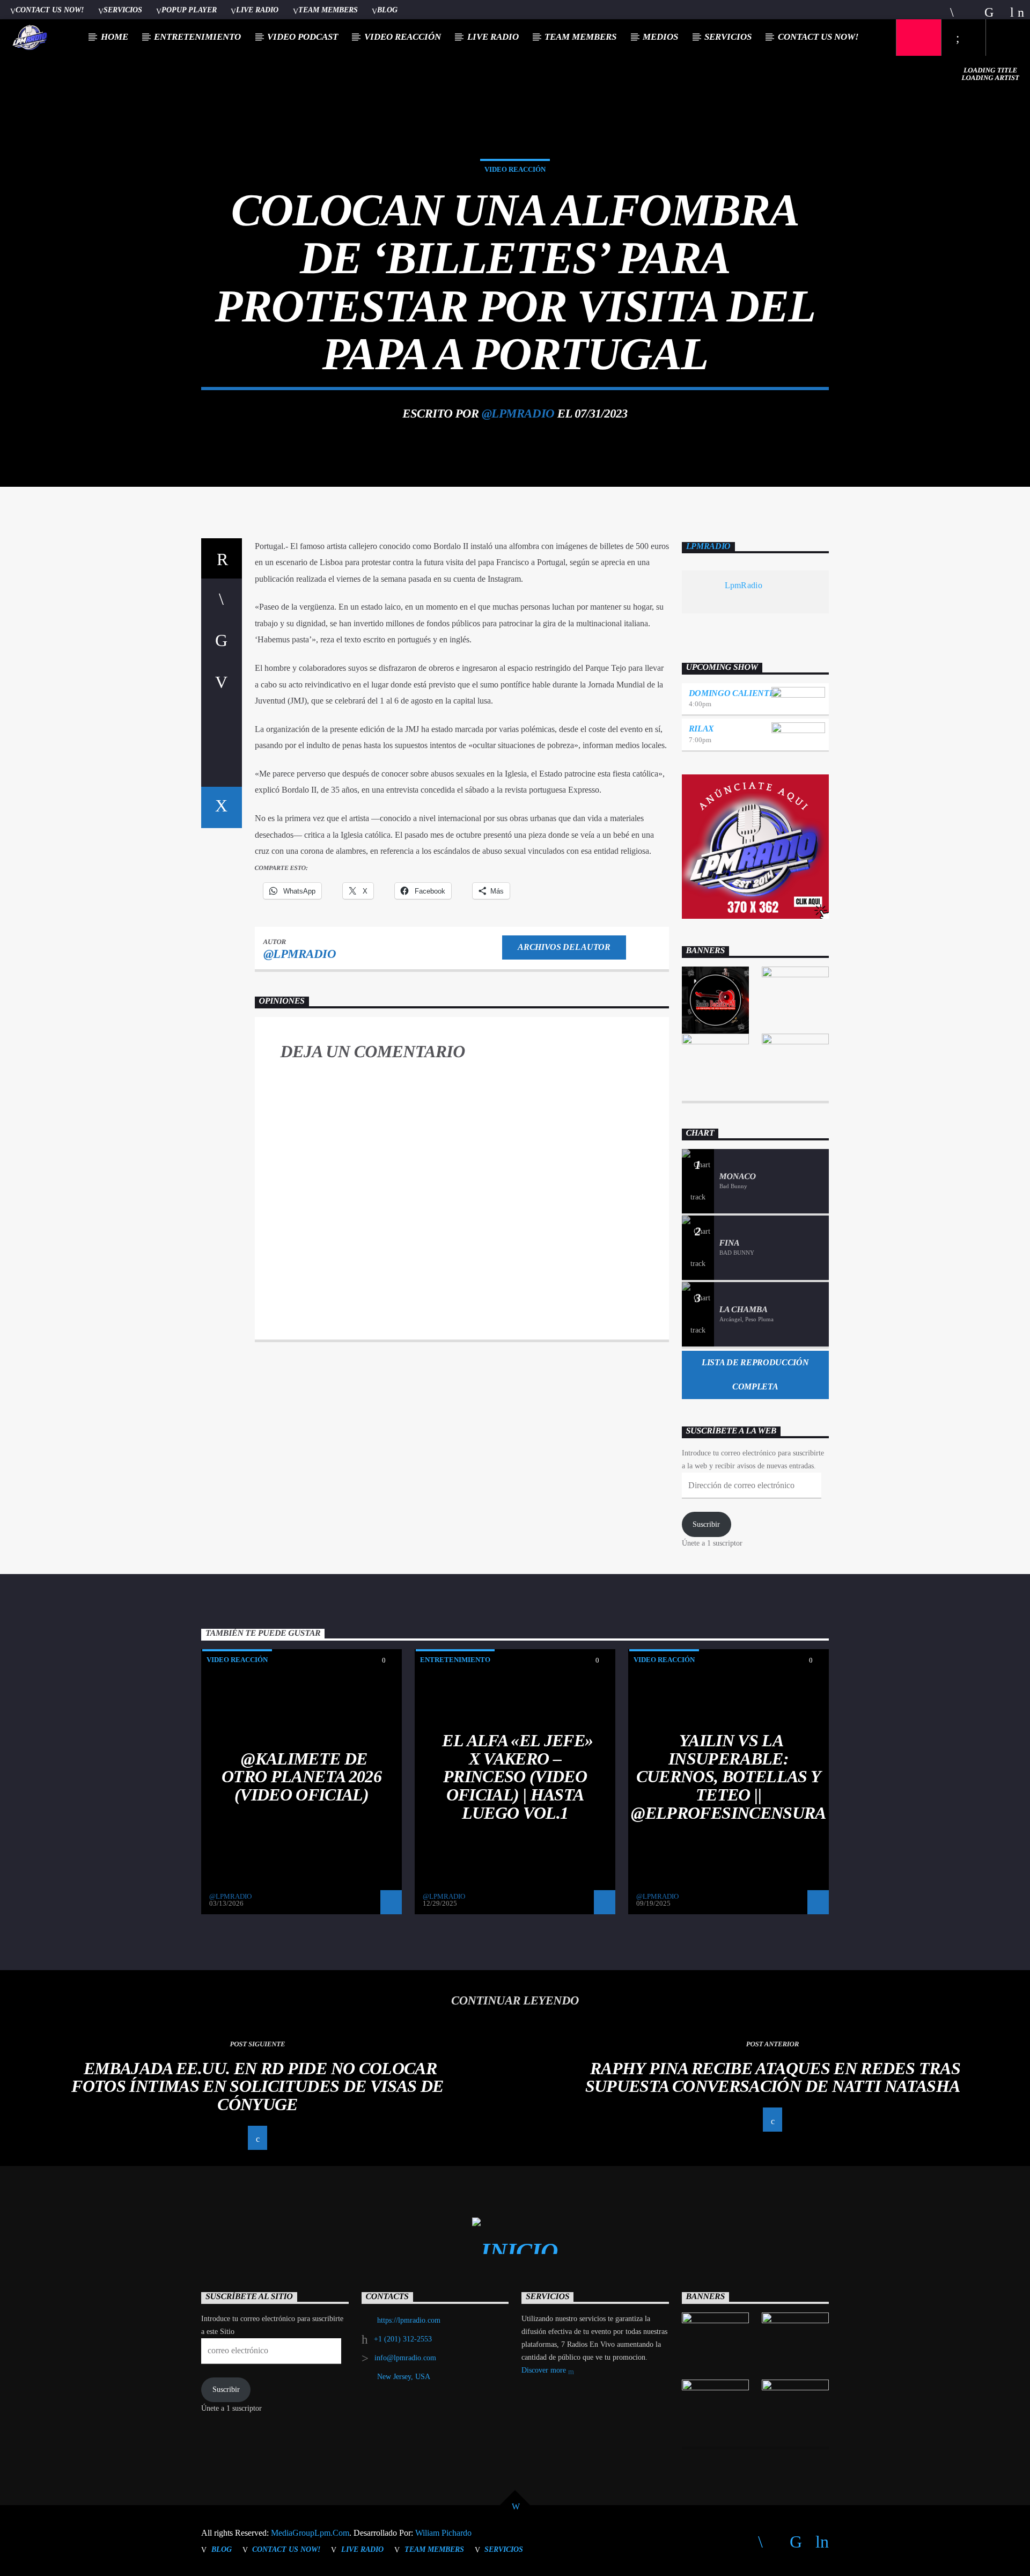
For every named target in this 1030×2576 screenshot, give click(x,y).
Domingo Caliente (732, 693)
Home (115, 37)
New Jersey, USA (404, 2377)
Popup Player (189, 10)
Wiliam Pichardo (443, 2533)
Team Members (328, 10)
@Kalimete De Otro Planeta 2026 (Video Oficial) (301, 1777)
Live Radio (257, 10)
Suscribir (706, 1524)
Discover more (545, 2370)
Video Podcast (303, 37)
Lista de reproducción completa (755, 1374)
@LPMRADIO (518, 414)
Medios (660, 37)
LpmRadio (708, 547)
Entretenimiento (197, 37)
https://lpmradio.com (409, 2320)
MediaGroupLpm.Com (310, 2533)
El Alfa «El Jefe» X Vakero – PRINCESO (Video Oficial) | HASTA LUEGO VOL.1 (517, 1776)
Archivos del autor (564, 947)
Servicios (123, 10)
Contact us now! (50, 10)
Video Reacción (403, 37)
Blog (387, 10)
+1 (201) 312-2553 (403, 2339)
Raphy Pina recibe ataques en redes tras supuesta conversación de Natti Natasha (773, 2077)
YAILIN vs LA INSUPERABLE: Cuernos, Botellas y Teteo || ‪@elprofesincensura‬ (728, 1776)
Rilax (701, 729)
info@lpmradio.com (405, 2358)
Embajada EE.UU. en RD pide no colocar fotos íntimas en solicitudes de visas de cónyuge (257, 2086)
